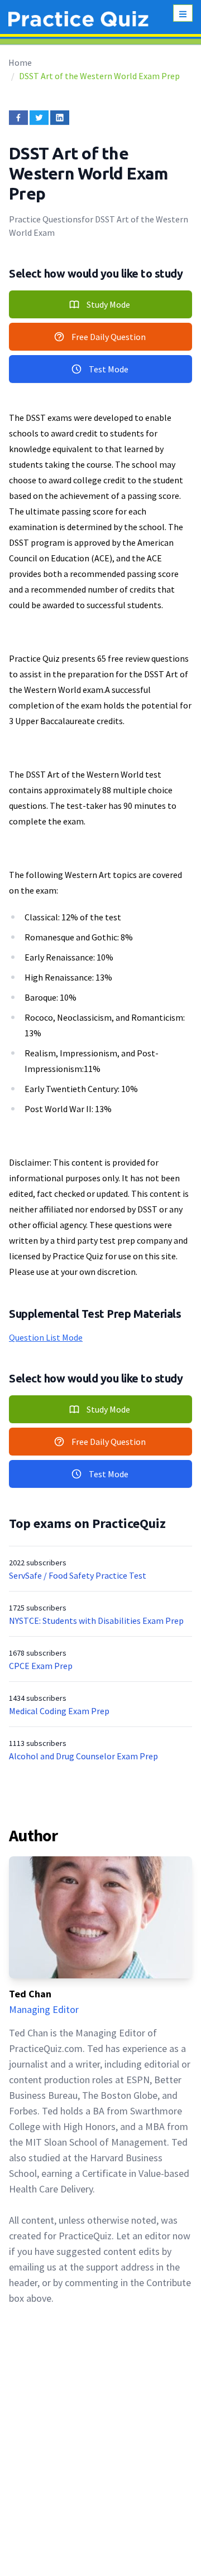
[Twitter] (39, 118)
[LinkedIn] (60, 118)
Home (20, 62)
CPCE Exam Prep (41, 1666)
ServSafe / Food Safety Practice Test (78, 1575)
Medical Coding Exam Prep (59, 1711)
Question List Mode (46, 1337)
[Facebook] (18, 118)
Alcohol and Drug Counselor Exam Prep (83, 1756)
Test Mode (109, 369)
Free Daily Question (109, 337)
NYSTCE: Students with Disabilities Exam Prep (96, 1621)
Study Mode (108, 304)
